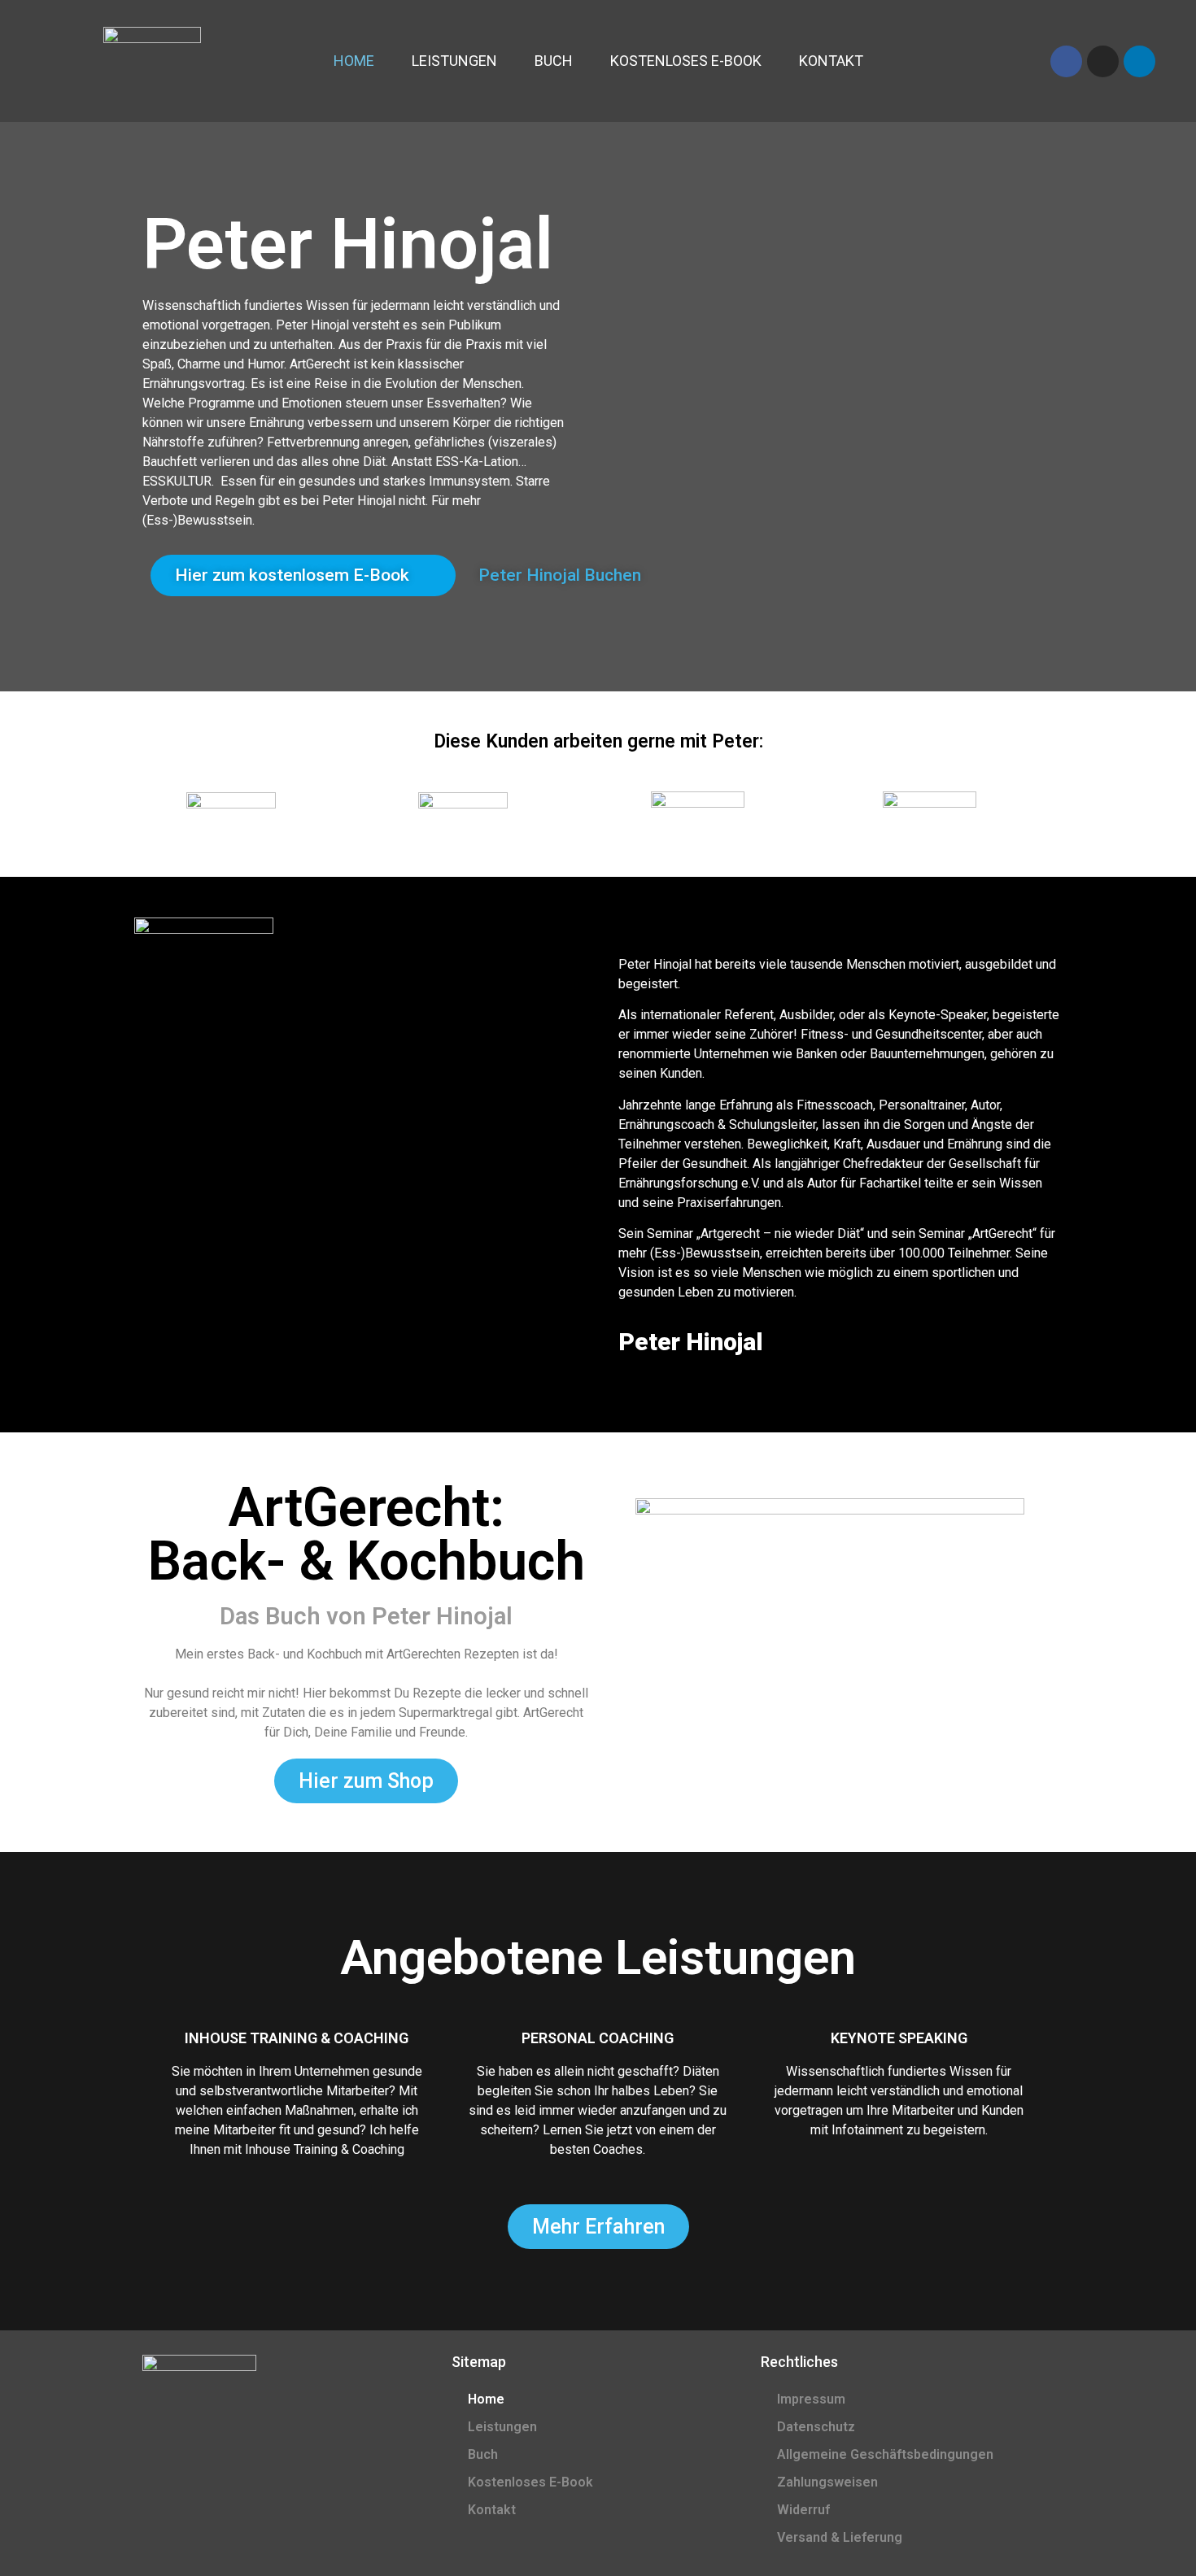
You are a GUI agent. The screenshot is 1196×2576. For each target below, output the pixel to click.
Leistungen (454, 61)
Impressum (811, 2399)
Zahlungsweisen (827, 2482)
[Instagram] (1103, 61)
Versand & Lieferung (840, 2537)
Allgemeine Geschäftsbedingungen (885, 2454)
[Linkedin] (1139, 61)
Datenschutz (816, 2427)
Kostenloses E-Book (686, 61)
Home (354, 61)
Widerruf (803, 2510)
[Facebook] (1066, 61)
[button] (303, 575)
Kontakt (831, 61)
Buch (554, 61)
